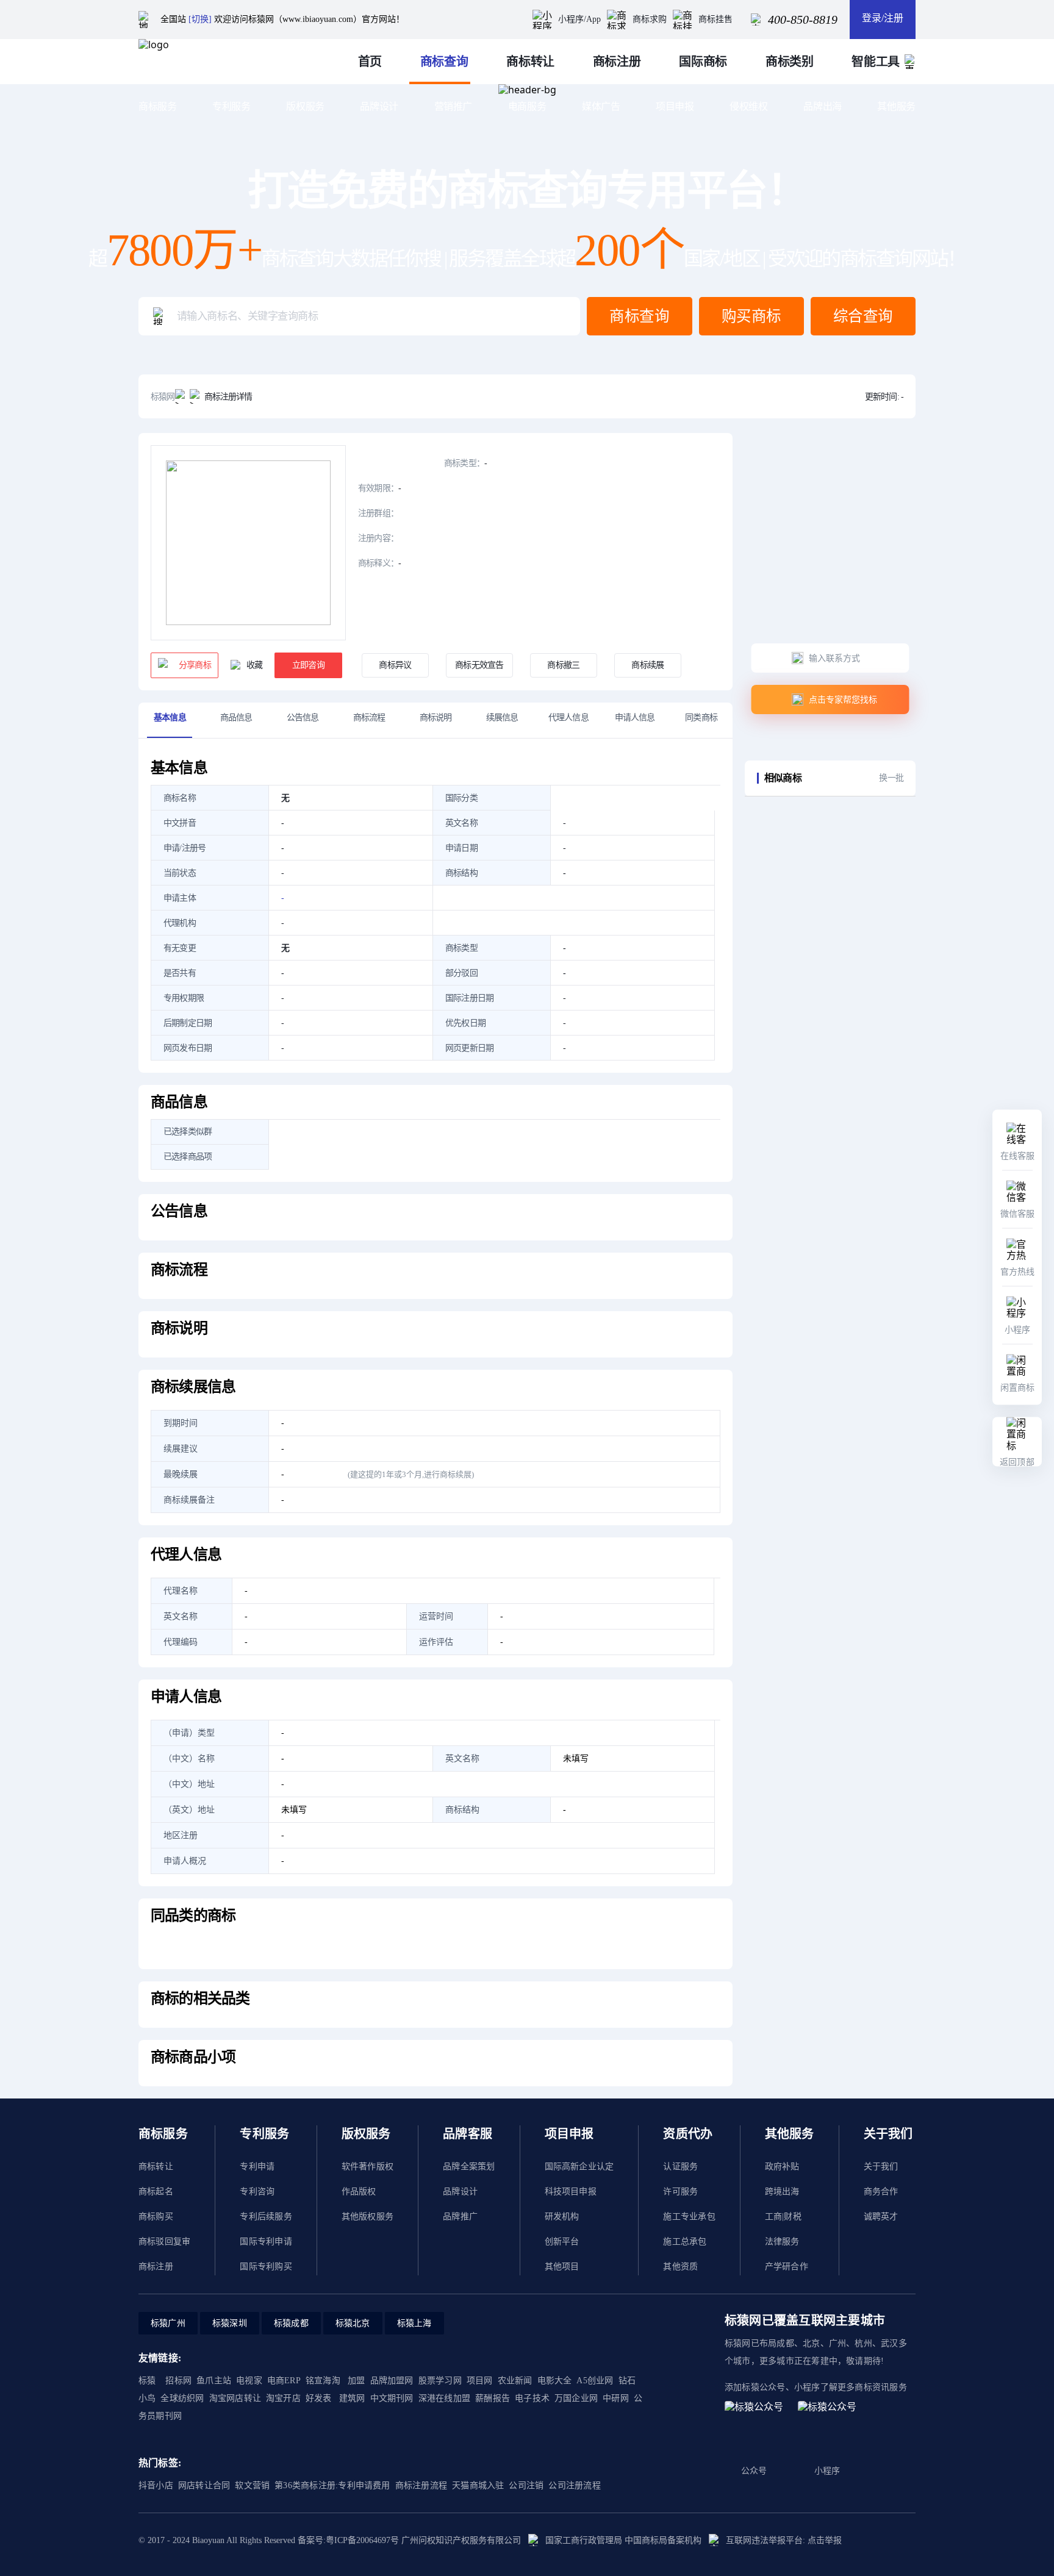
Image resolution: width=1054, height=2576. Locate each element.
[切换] (200, 19)
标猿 (147, 2381)
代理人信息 (568, 717)
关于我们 (881, 2166)
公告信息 (303, 717)
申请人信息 (635, 717)
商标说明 (436, 717)
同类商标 (701, 717)
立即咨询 (308, 665)
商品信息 (236, 717)
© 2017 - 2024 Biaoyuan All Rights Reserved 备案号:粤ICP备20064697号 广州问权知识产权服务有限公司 (330, 2540)
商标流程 (369, 717)
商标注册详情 (228, 397)
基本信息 (170, 717)
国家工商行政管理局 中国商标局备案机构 (623, 2540)
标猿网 (163, 397)
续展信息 (502, 717)
